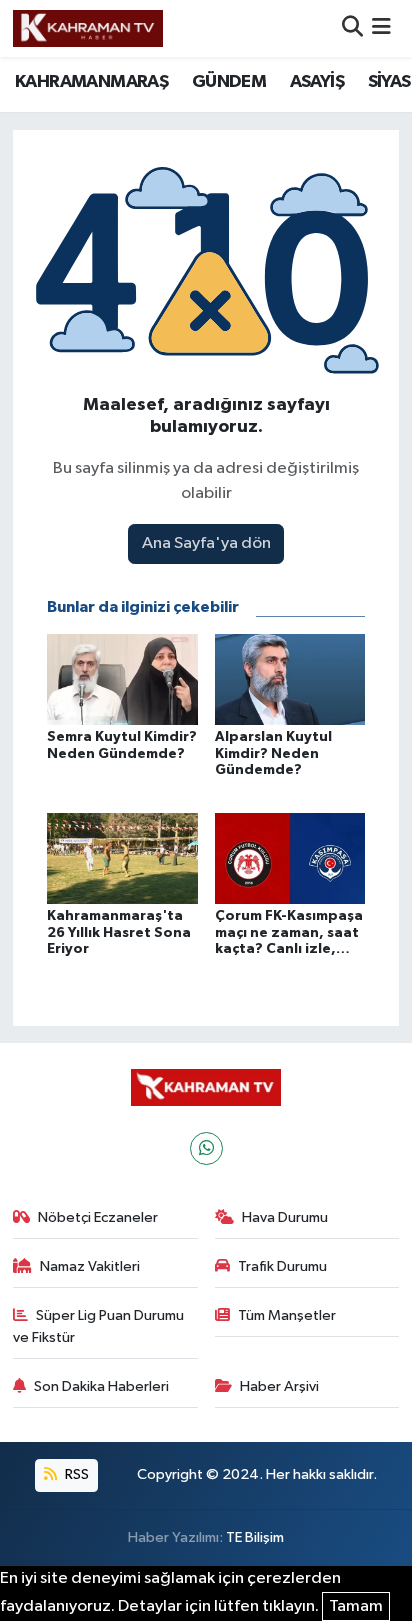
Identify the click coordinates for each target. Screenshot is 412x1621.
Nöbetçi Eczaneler (98, 1217)
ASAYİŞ (317, 82)
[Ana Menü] (381, 28)
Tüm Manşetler (287, 1315)
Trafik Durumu (282, 1266)
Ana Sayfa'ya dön (206, 543)
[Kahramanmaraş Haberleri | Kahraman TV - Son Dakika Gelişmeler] (88, 28)
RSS (75, 1474)
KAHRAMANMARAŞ (91, 82)
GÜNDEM (229, 82)
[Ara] (352, 28)
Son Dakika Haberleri (101, 1386)
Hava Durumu (285, 1217)
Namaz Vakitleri (90, 1266)
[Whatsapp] (206, 1148)
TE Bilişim (255, 1537)
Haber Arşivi (279, 1386)
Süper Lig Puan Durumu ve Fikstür (99, 1326)
